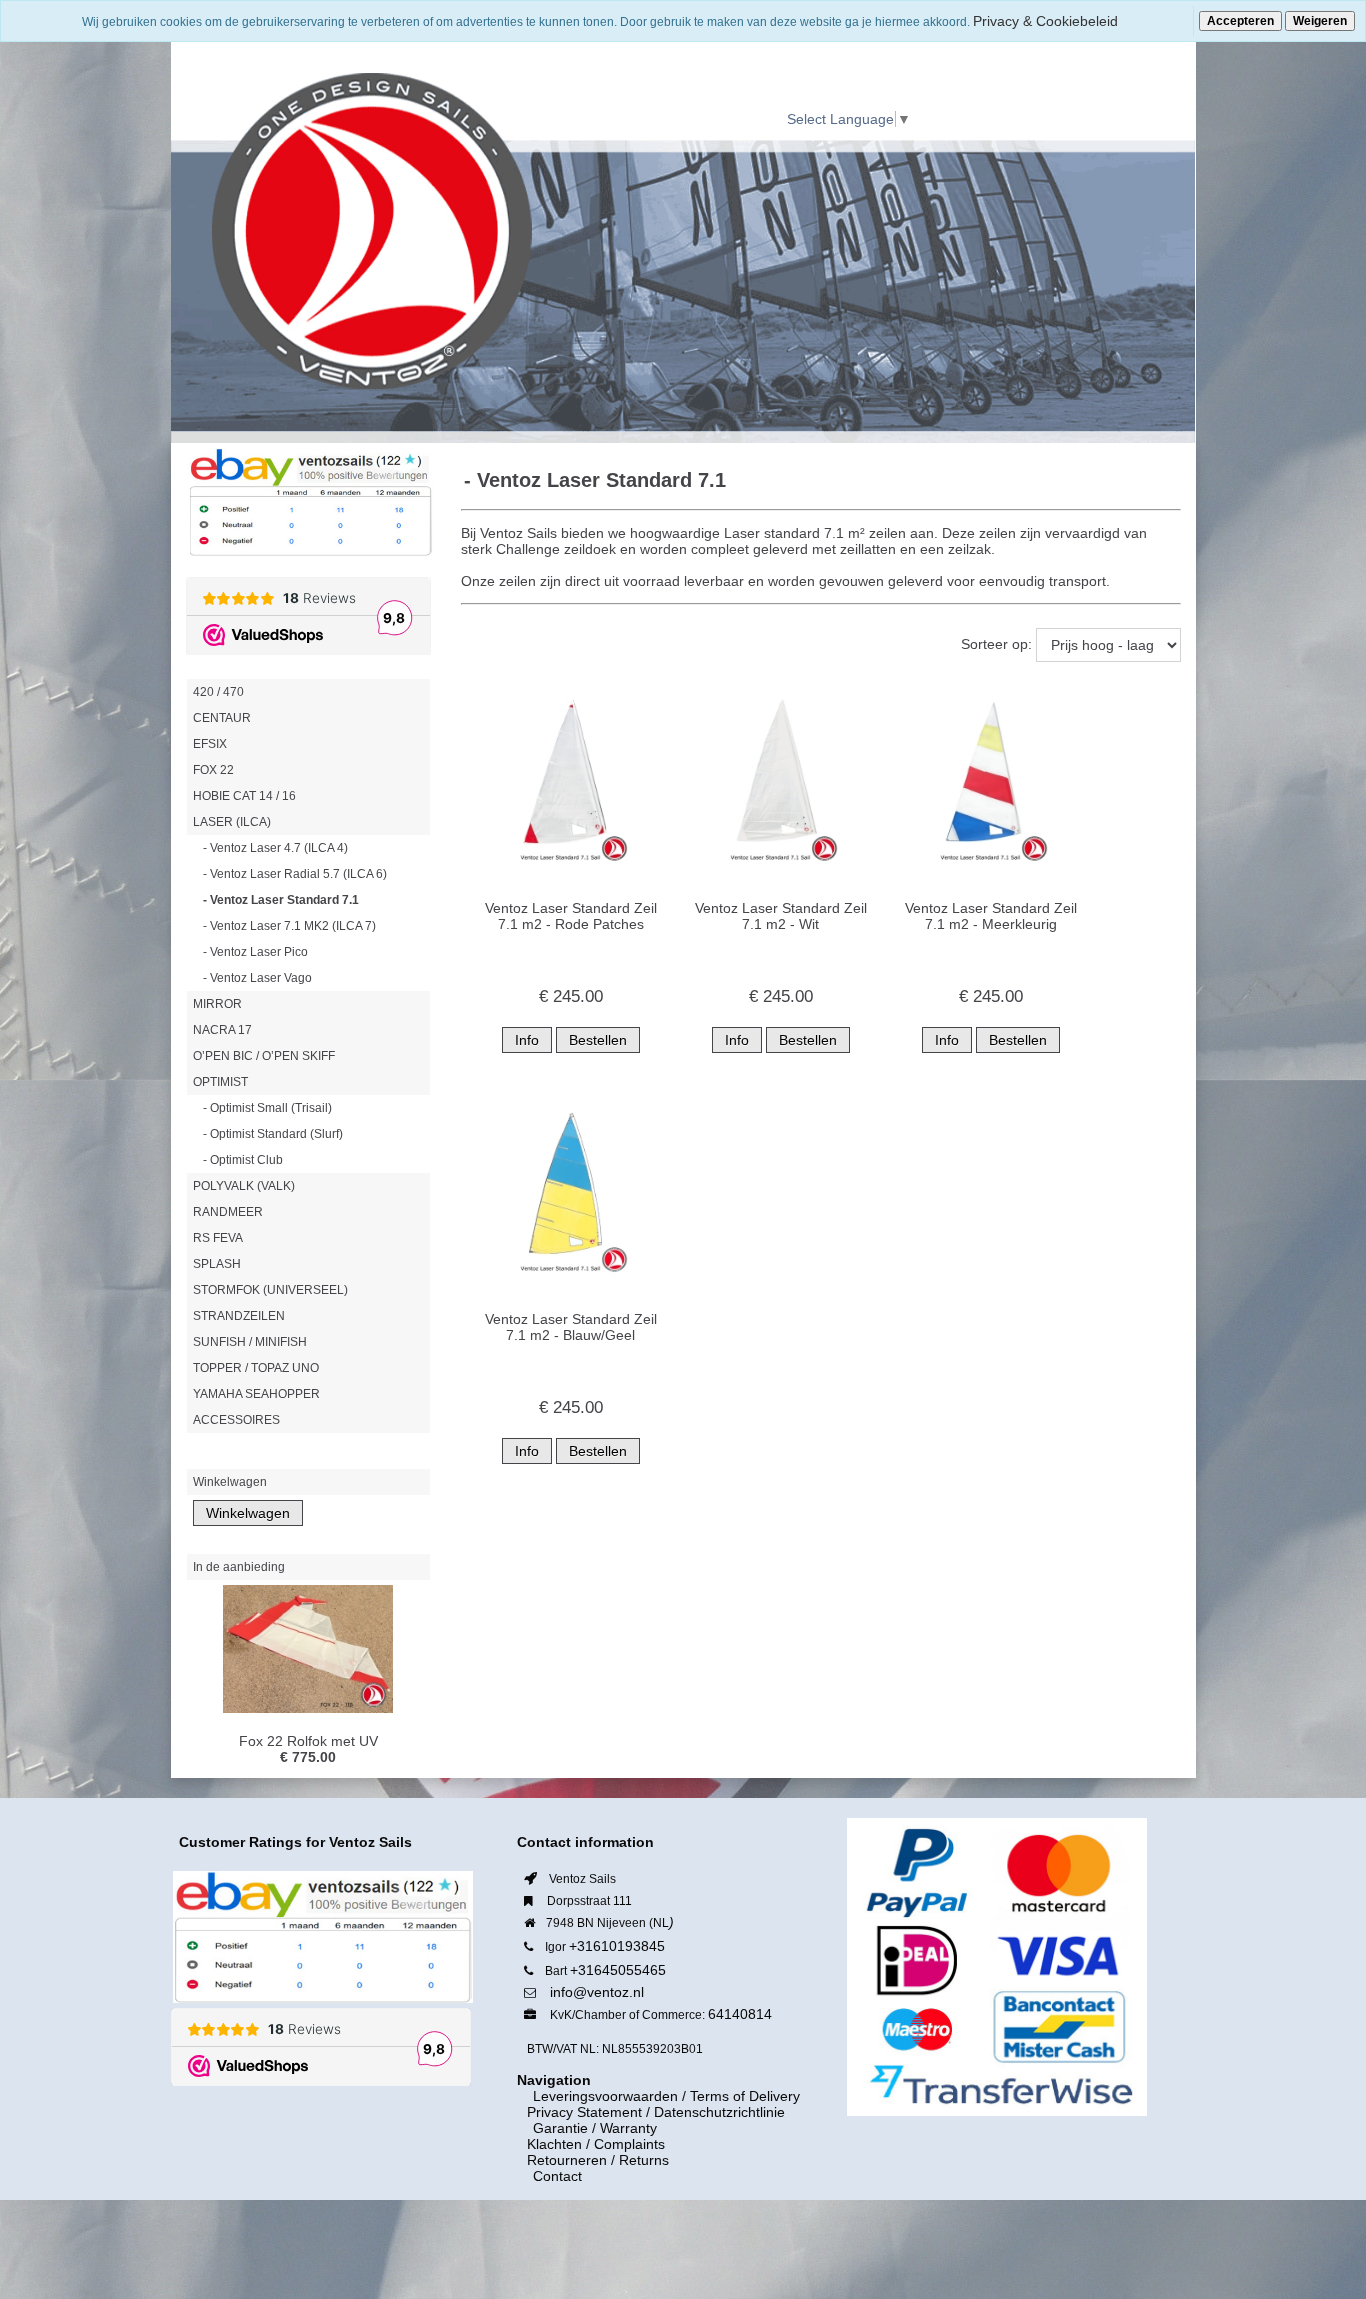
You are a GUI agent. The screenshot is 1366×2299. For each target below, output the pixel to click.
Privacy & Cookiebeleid (1045, 21)
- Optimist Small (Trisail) (267, 1108)
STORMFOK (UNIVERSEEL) (270, 1290)
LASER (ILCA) (232, 822)
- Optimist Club (243, 1160)
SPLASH (217, 1264)
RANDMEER (228, 1212)
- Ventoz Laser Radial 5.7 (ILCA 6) (295, 874)
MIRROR (217, 1004)
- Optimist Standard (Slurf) (273, 1134)
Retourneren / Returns (598, 2160)
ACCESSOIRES (236, 1420)
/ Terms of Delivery (739, 2096)
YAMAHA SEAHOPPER (256, 1394)
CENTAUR (222, 718)
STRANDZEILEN (239, 1316)
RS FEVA (218, 1238)
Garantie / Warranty (583, 2128)
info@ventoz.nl (597, 1992)
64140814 (740, 2014)
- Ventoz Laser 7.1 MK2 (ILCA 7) (289, 926)
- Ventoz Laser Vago (257, 978)
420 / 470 (218, 692)
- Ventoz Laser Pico (255, 952)
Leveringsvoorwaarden (593, 2096)
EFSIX (210, 744)
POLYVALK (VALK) (244, 1186)
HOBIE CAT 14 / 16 (244, 796)
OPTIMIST (220, 1082)
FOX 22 (213, 770)
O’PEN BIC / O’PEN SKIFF (264, 1056)
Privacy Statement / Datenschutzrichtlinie (656, 2112)
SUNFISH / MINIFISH (250, 1342)
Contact (545, 2176)
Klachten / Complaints (596, 2144)
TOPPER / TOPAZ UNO (256, 1368)
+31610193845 (617, 1946)
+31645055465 (618, 1970)
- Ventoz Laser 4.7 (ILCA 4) (275, 848)
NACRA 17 (222, 1030)
